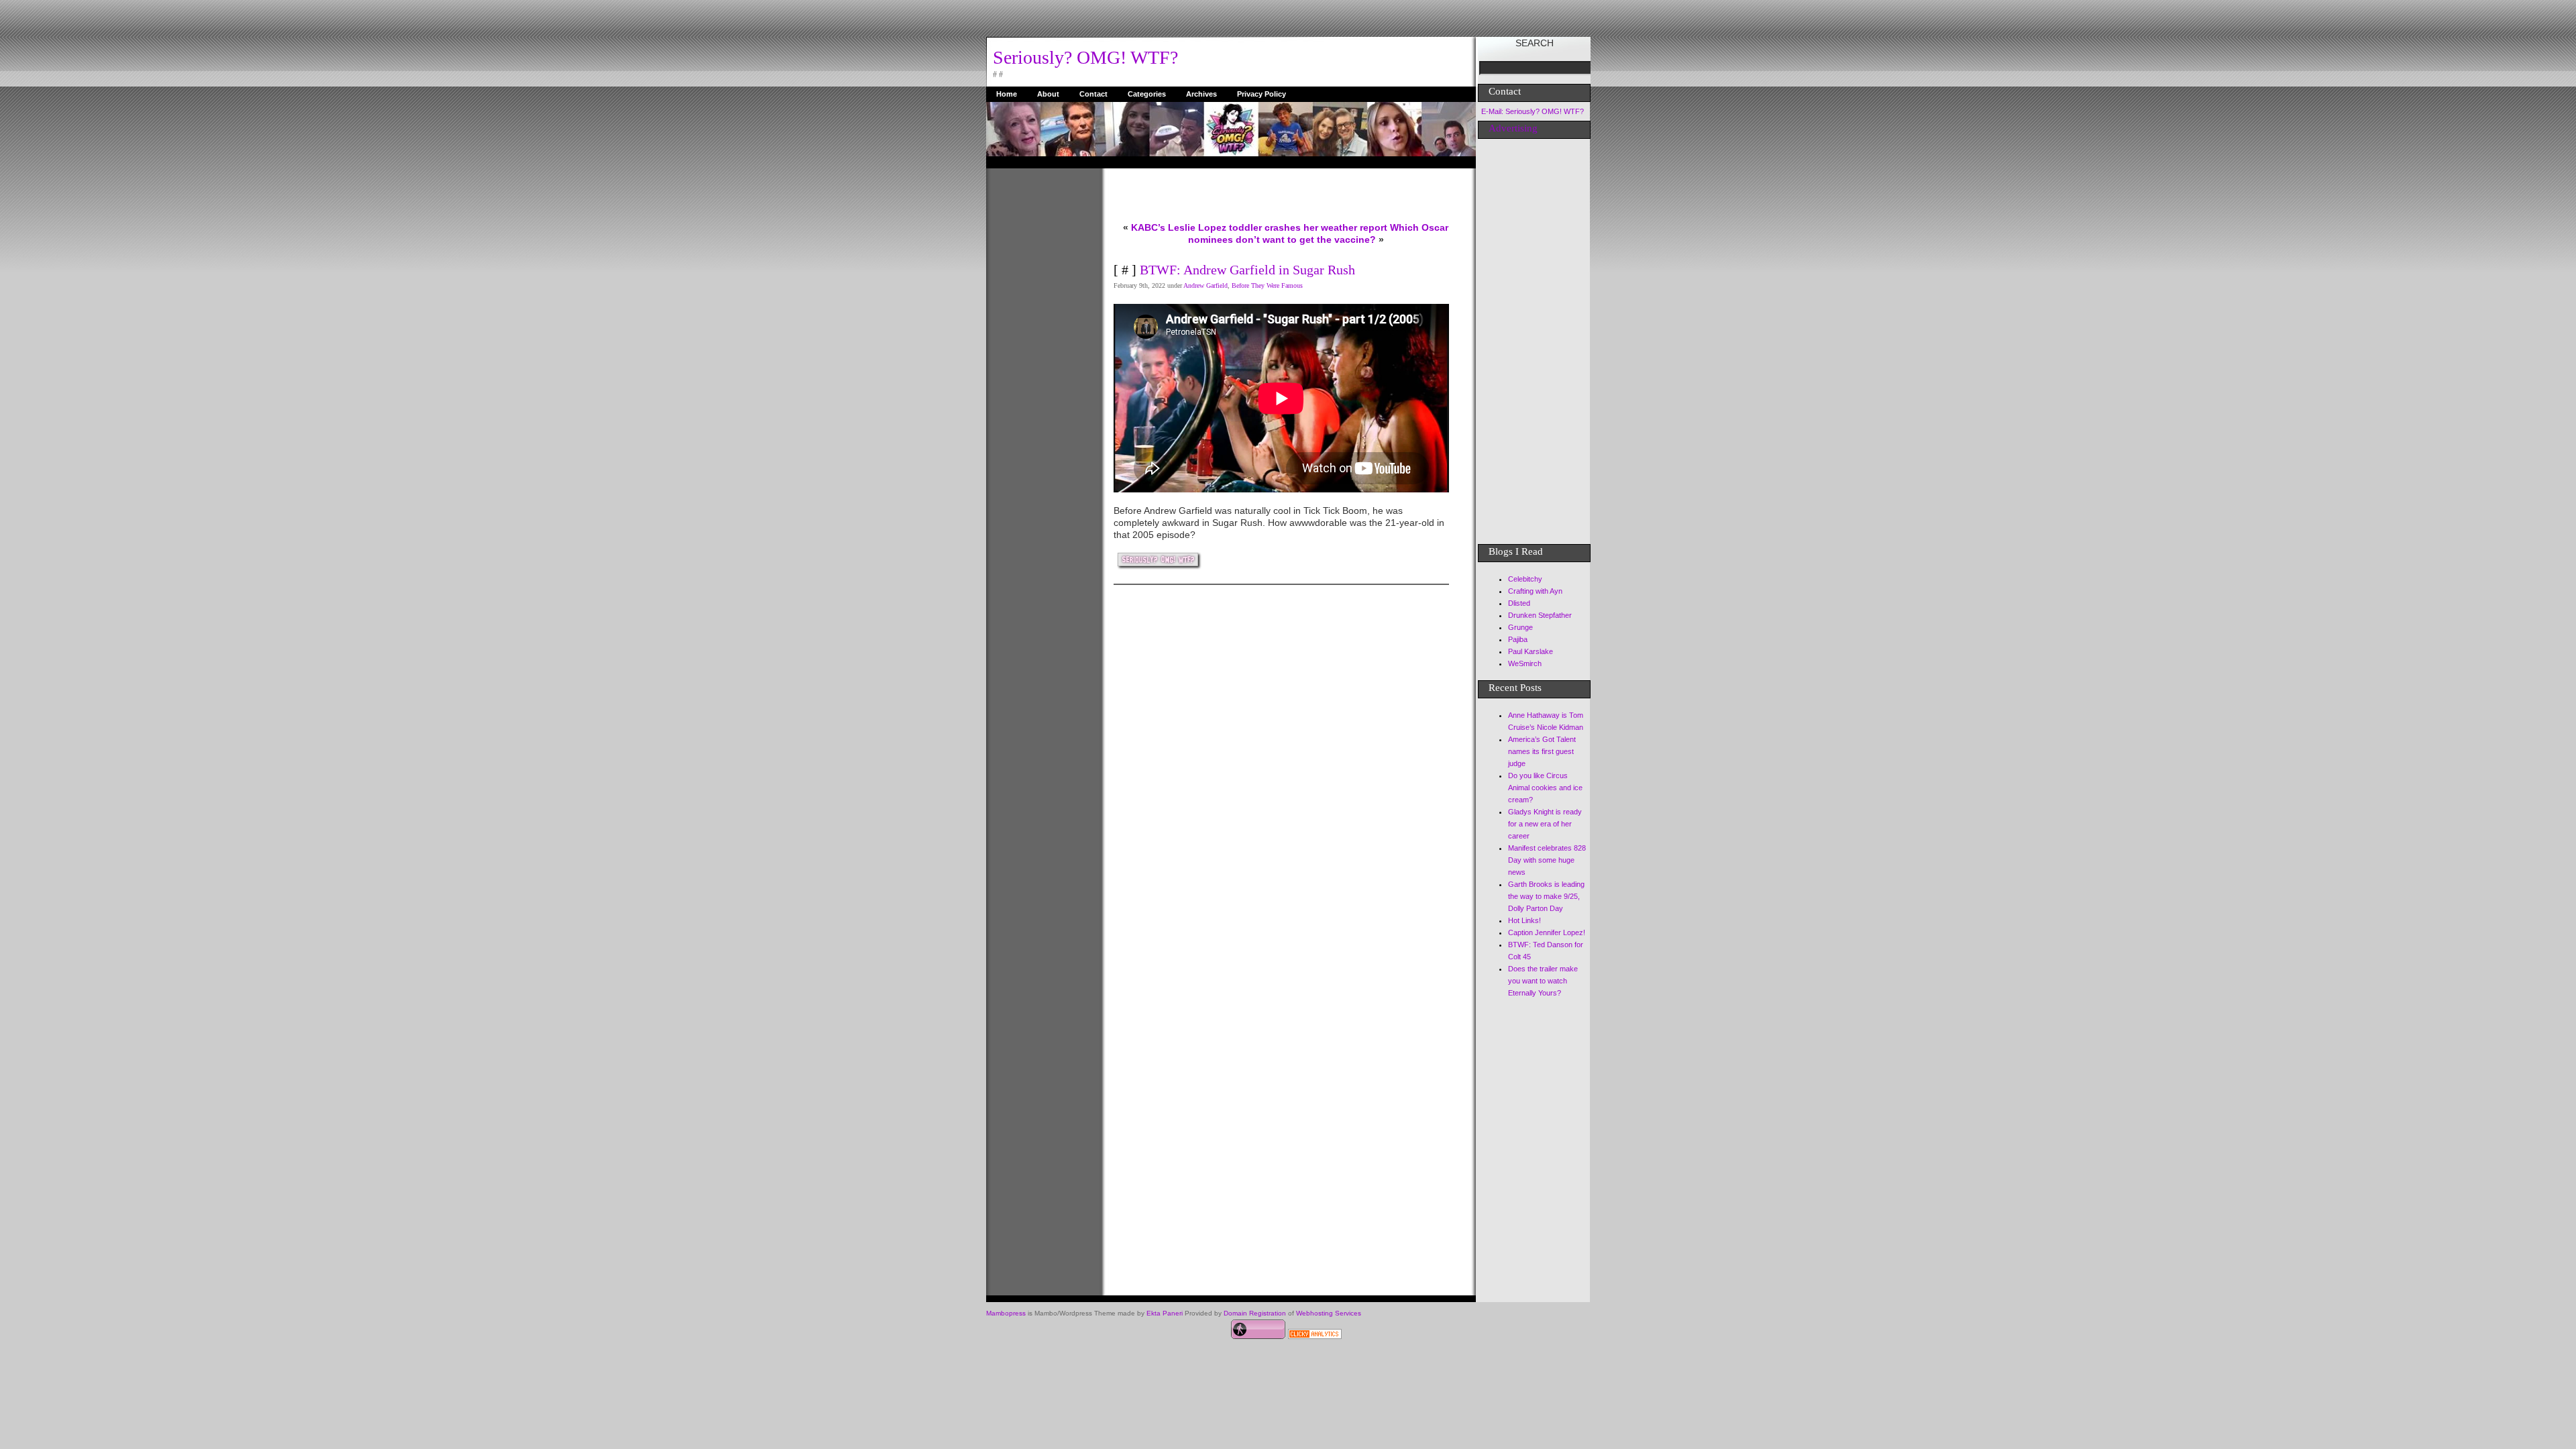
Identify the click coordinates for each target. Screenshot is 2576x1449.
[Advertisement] (1040, 370)
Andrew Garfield (1205, 285)
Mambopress (1006, 1313)
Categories (1147, 94)
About (1048, 94)
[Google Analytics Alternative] (1315, 1336)
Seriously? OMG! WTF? (1085, 57)
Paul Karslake (1531, 651)
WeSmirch (1525, 663)
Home (1007, 94)
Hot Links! (1524, 920)
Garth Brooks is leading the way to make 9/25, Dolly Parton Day (1546, 896)
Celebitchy (1525, 579)
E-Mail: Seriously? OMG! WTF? (1533, 111)
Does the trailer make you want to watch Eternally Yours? (1543, 981)
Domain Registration (1255, 1313)
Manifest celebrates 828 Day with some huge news (1547, 860)
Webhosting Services (1329, 1313)
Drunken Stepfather (1540, 615)
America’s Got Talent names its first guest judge (1542, 751)
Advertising (1513, 128)
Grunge (1520, 627)
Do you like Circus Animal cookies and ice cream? (1545, 788)
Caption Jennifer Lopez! (1547, 932)
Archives (1201, 94)
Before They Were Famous (1267, 285)
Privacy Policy (1262, 94)
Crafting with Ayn (1535, 591)
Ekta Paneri (1165, 1313)
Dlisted (1519, 603)
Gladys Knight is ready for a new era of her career (1545, 824)
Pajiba (1518, 639)
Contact (1093, 94)
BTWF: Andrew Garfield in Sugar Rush (1247, 270)
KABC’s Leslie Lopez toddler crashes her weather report (1259, 227)
